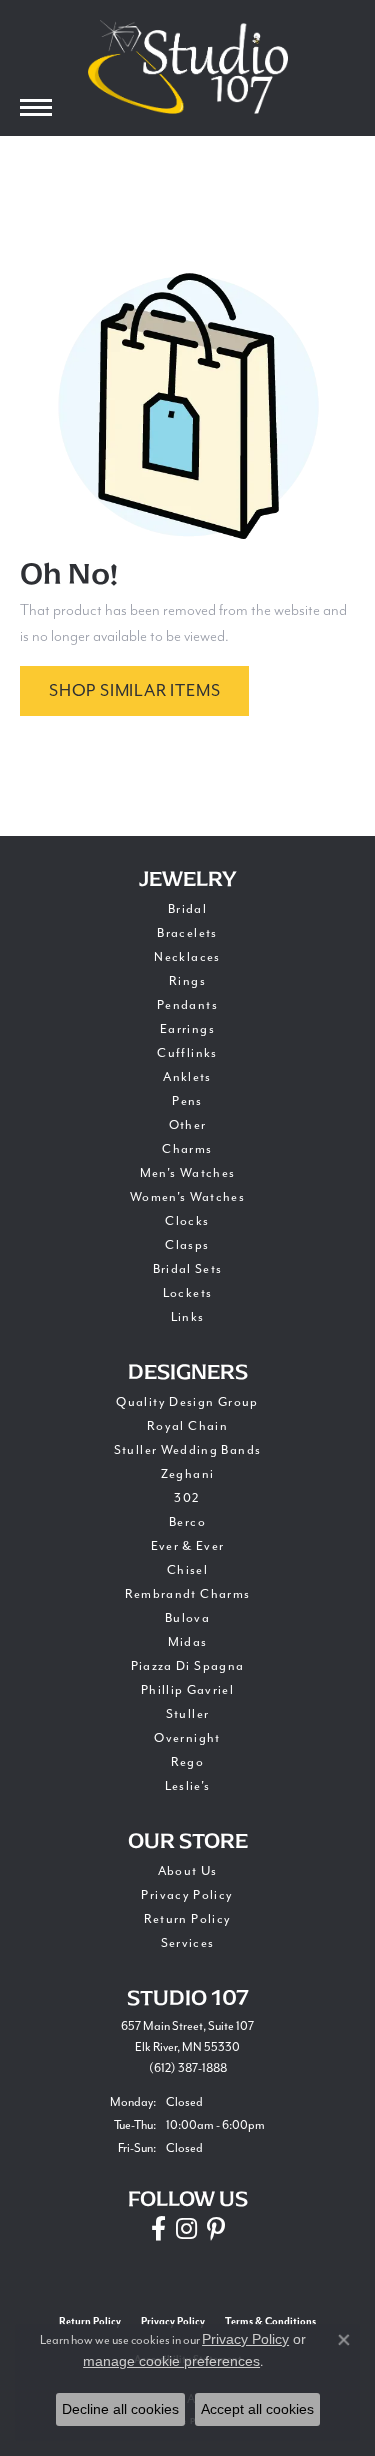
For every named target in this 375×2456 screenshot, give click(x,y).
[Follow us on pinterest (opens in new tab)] (216, 2229)
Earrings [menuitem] (187, 1029)
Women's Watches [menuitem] (187, 1197)
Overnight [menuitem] (187, 1738)
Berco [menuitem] (187, 1522)
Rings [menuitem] (187, 981)
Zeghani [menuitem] (188, 1474)
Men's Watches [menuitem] (188, 1173)
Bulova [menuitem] (187, 1618)
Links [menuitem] (188, 1317)
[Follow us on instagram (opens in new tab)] (186, 2229)
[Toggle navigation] (36, 107)
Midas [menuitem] (188, 1642)
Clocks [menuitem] (187, 1221)
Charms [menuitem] (187, 1149)
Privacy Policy (187, 1895)
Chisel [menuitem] (187, 1570)
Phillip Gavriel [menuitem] (187, 1690)
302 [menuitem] (187, 1498)
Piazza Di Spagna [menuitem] (188, 1666)
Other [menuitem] (188, 1125)
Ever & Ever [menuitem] (188, 1546)
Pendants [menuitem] (187, 1005)
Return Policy (188, 1919)
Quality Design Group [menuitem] (187, 1402)
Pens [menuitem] (187, 1101)
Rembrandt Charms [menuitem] (188, 1594)
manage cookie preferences (171, 2361)
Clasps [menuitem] (187, 1245)
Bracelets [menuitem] (187, 933)
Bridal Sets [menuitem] (188, 1269)
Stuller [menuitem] (188, 1714)
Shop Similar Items (134, 690)
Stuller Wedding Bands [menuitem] (188, 1450)
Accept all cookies (257, 2409)
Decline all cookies (120, 2409)
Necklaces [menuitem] (187, 957)
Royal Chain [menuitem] (187, 1426)
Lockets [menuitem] (188, 1293)
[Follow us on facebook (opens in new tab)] (158, 2229)
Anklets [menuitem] (187, 1077)
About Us (188, 1871)
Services (188, 1943)
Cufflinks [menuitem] (187, 1053)
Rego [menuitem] (187, 1762)
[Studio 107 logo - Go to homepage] (188, 67)
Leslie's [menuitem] (188, 1786)
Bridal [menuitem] (187, 909)
